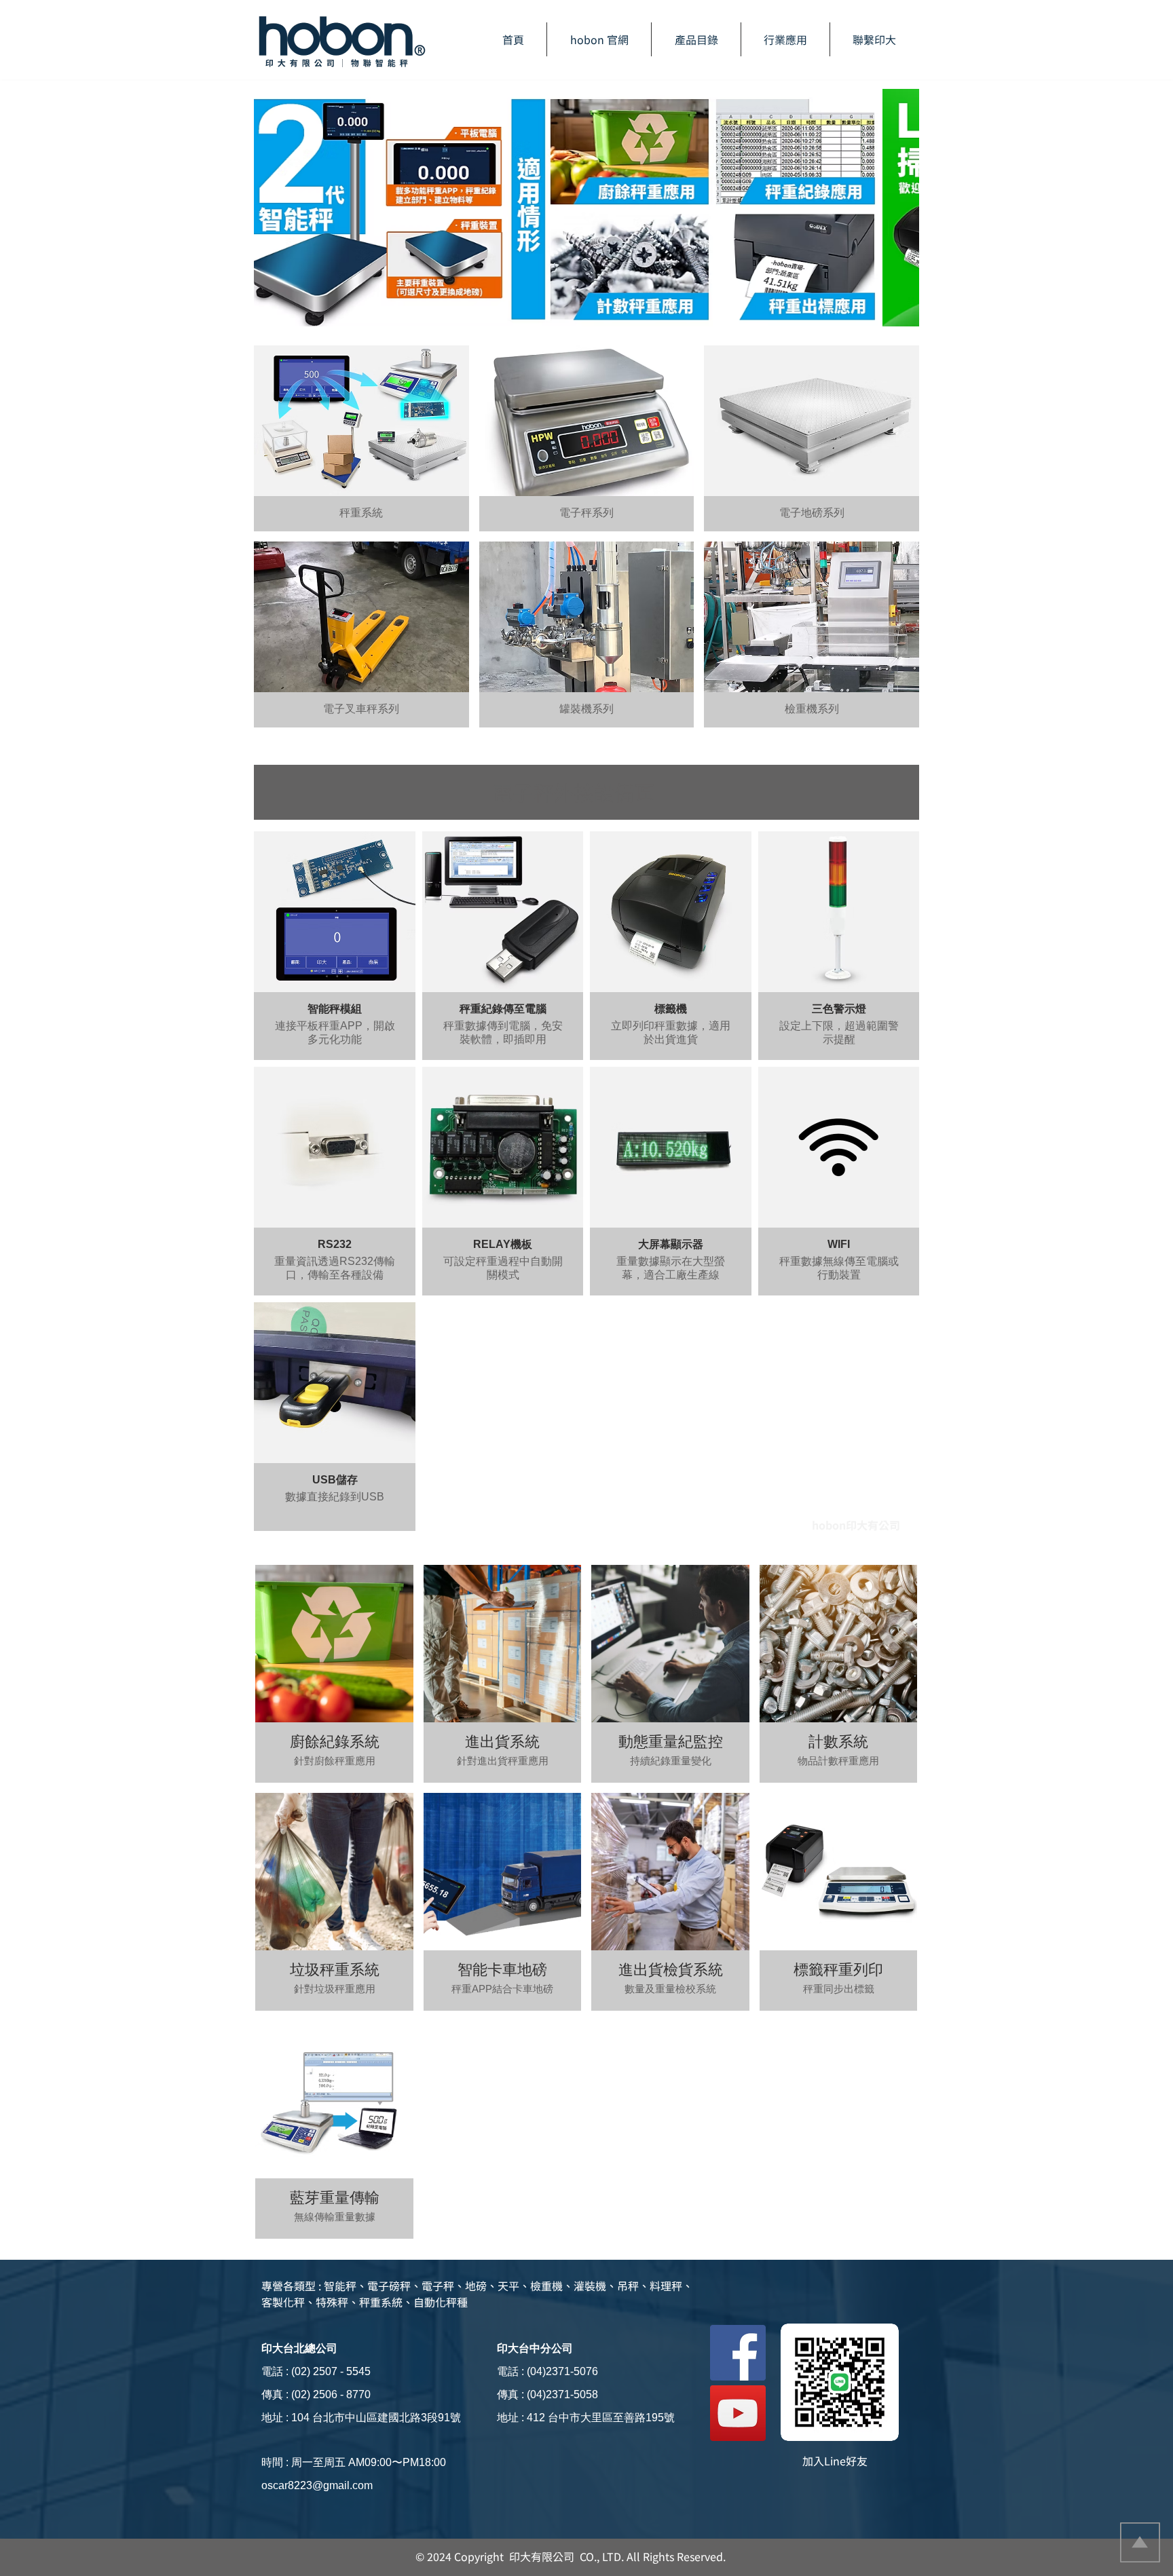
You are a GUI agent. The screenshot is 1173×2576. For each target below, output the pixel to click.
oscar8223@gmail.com (317, 2485)
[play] (891, 324)
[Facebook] (738, 2353)
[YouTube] (738, 2413)
